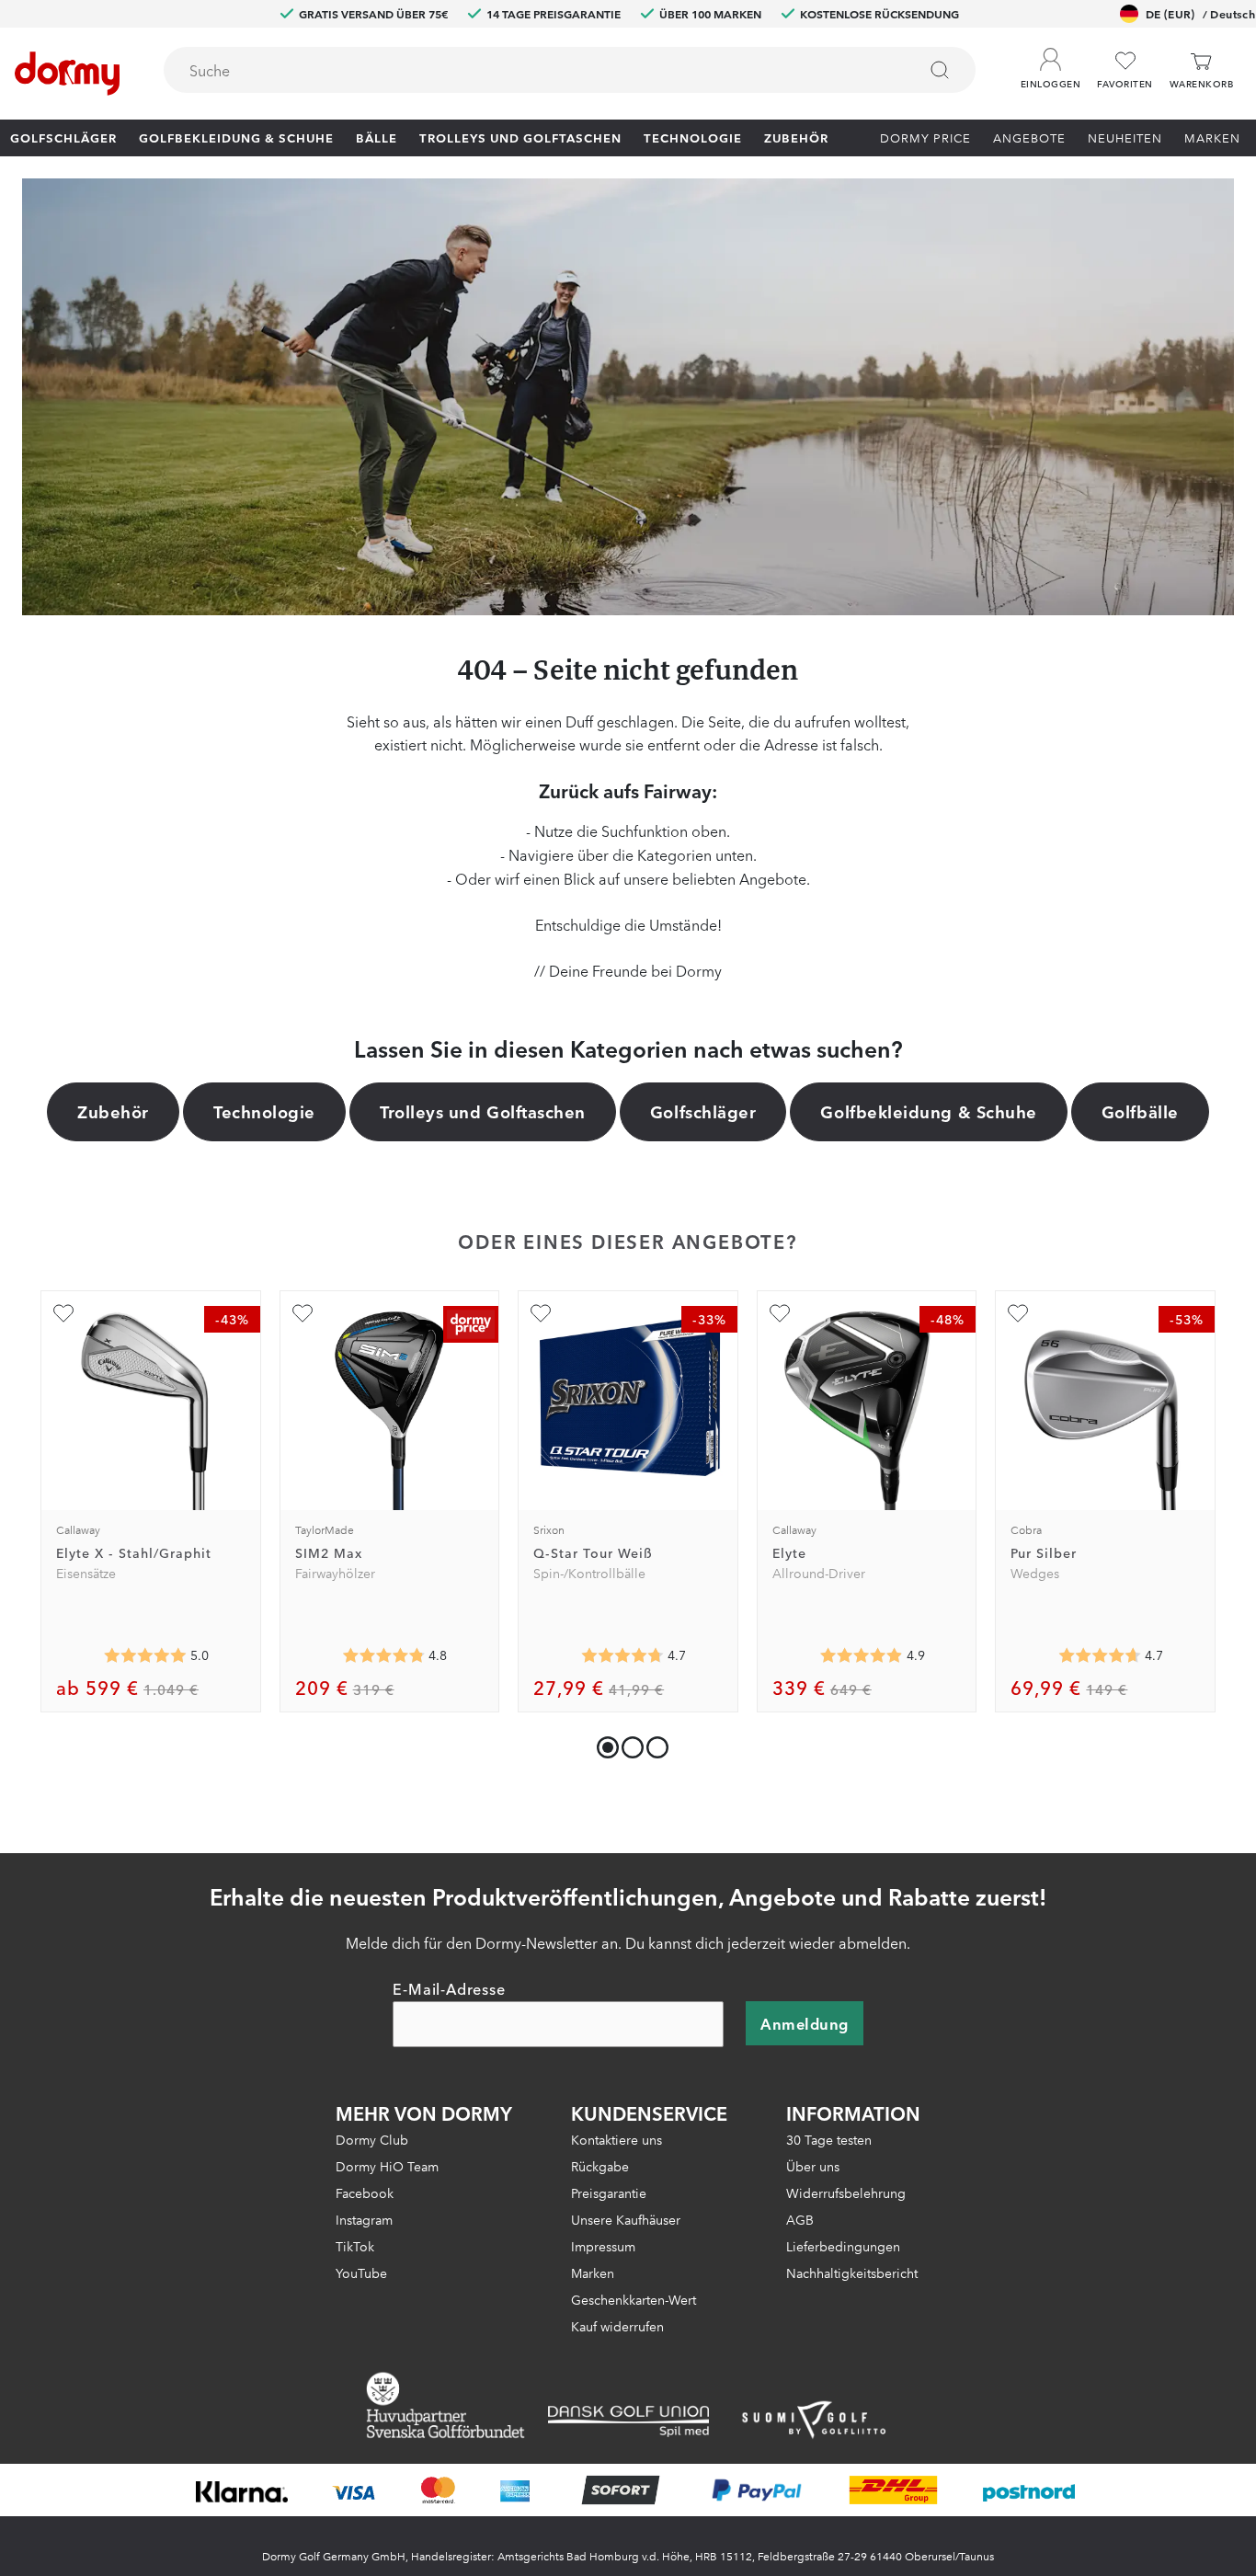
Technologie (693, 137)
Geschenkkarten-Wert (634, 2299)
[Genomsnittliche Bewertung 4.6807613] (1100, 1655)
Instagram (364, 2219)
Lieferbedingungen (843, 2246)
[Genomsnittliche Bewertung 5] (145, 1655)
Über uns (813, 2166)
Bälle (377, 137)
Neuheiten (1125, 137)
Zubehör (796, 137)
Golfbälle (1140, 1111)
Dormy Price (925, 137)
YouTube (361, 2273)
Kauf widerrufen (617, 2326)
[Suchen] (940, 70)
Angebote (1029, 137)
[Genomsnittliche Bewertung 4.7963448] (383, 1655)
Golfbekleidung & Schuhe (236, 137)
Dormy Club (372, 2139)
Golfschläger (63, 137)
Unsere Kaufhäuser (626, 2219)
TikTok (355, 2246)
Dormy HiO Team (387, 2166)
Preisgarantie (609, 2192)
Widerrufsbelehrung (846, 2192)
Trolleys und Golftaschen (520, 137)
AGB (800, 2219)
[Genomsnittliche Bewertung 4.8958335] (862, 1655)
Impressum (603, 2246)
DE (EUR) (1200, 13)
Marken (1212, 137)
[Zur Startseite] (67, 74)
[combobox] (570, 70)
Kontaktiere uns (617, 2139)
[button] (1050, 63)
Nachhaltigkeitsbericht (852, 2273)
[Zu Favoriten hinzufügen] (63, 1313)
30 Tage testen (829, 2139)
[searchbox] (527, 70)
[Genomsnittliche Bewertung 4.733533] (622, 1655)
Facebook (365, 2192)
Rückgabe (600, 2166)
